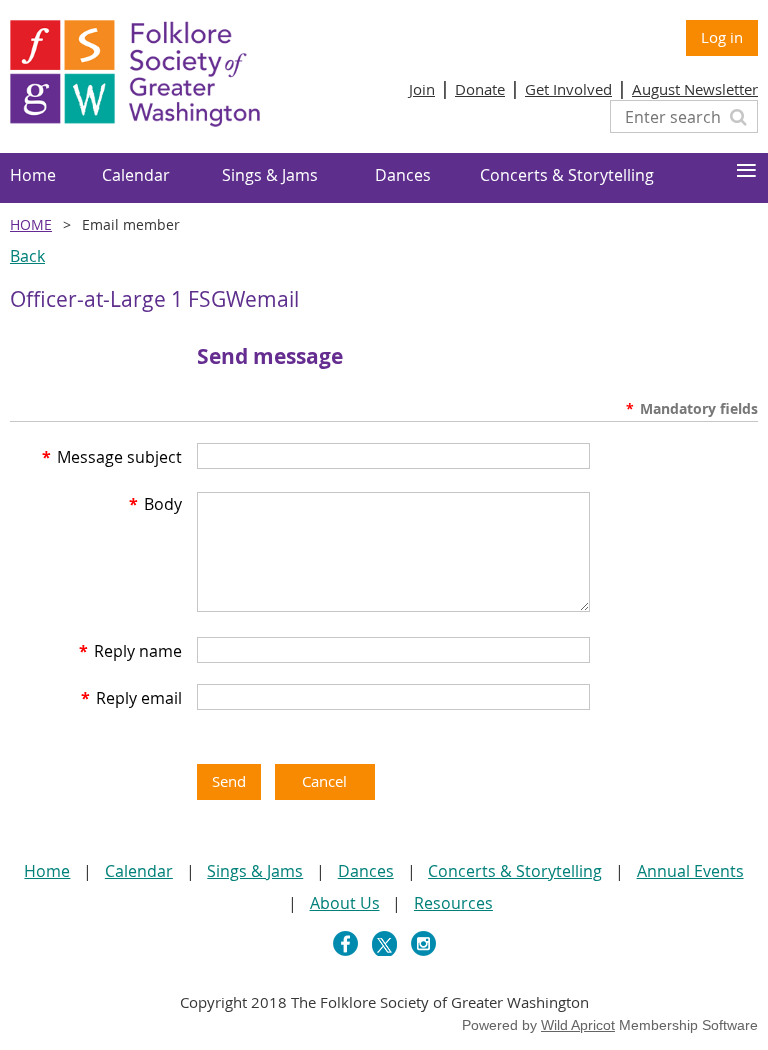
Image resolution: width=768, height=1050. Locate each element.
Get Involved (568, 89)
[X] (384, 943)
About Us (345, 903)
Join (422, 89)
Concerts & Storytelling (515, 871)
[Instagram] (423, 943)
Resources (453, 903)
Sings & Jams (255, 871)
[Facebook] (345, 943)
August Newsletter (695, 89)
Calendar (139, 871)
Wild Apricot (578, 1025)
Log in (722, 37)
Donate (480, 89)
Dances (366, 871)
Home (31, 224)
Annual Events (690, 871)
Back (27, 256)
